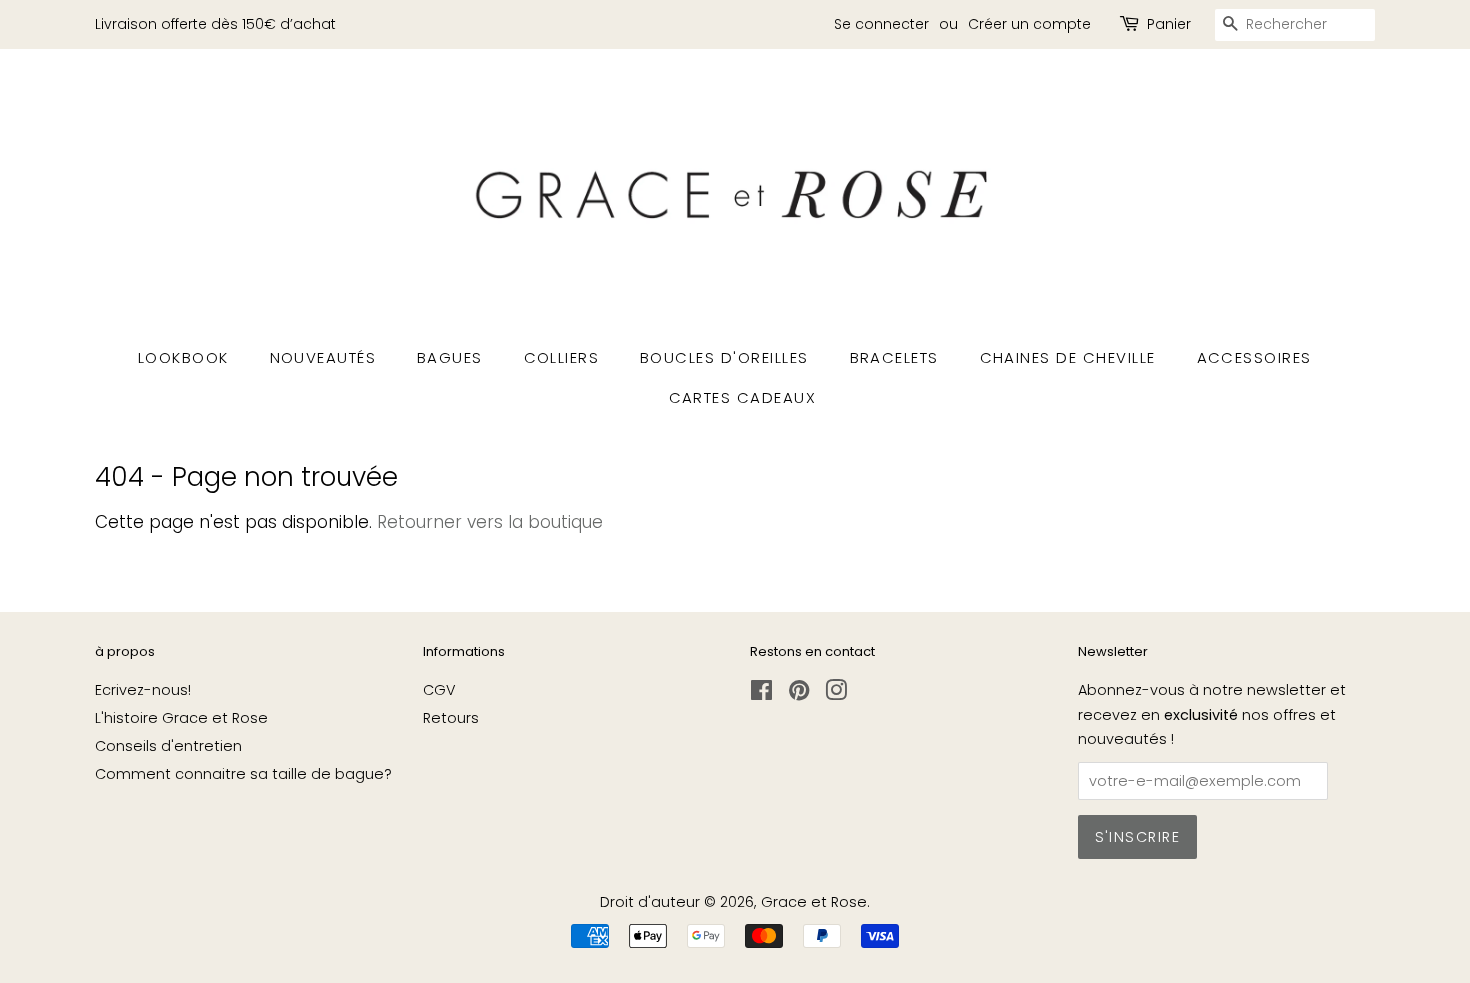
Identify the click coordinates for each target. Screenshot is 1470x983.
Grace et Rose (814, 902)
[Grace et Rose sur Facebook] (761, 694)
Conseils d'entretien (168, 746)
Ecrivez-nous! (143, 690)
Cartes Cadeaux (743, 397)
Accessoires (1255, 357)
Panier (1169, 24)
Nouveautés (323, 357)
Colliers (562, 357)
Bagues (450, 357)
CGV (439, 690)
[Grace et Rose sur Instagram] (836, 694)
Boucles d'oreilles (724, 357)
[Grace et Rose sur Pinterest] (799, 694)
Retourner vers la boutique (490, 522)
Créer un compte (1029, 24)
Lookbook (183, 357)
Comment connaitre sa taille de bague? (243, 774)
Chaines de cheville (1068, 357)
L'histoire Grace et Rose (181, 718)
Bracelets (895, 357)
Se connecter (881, 24)
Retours (451, 718)
